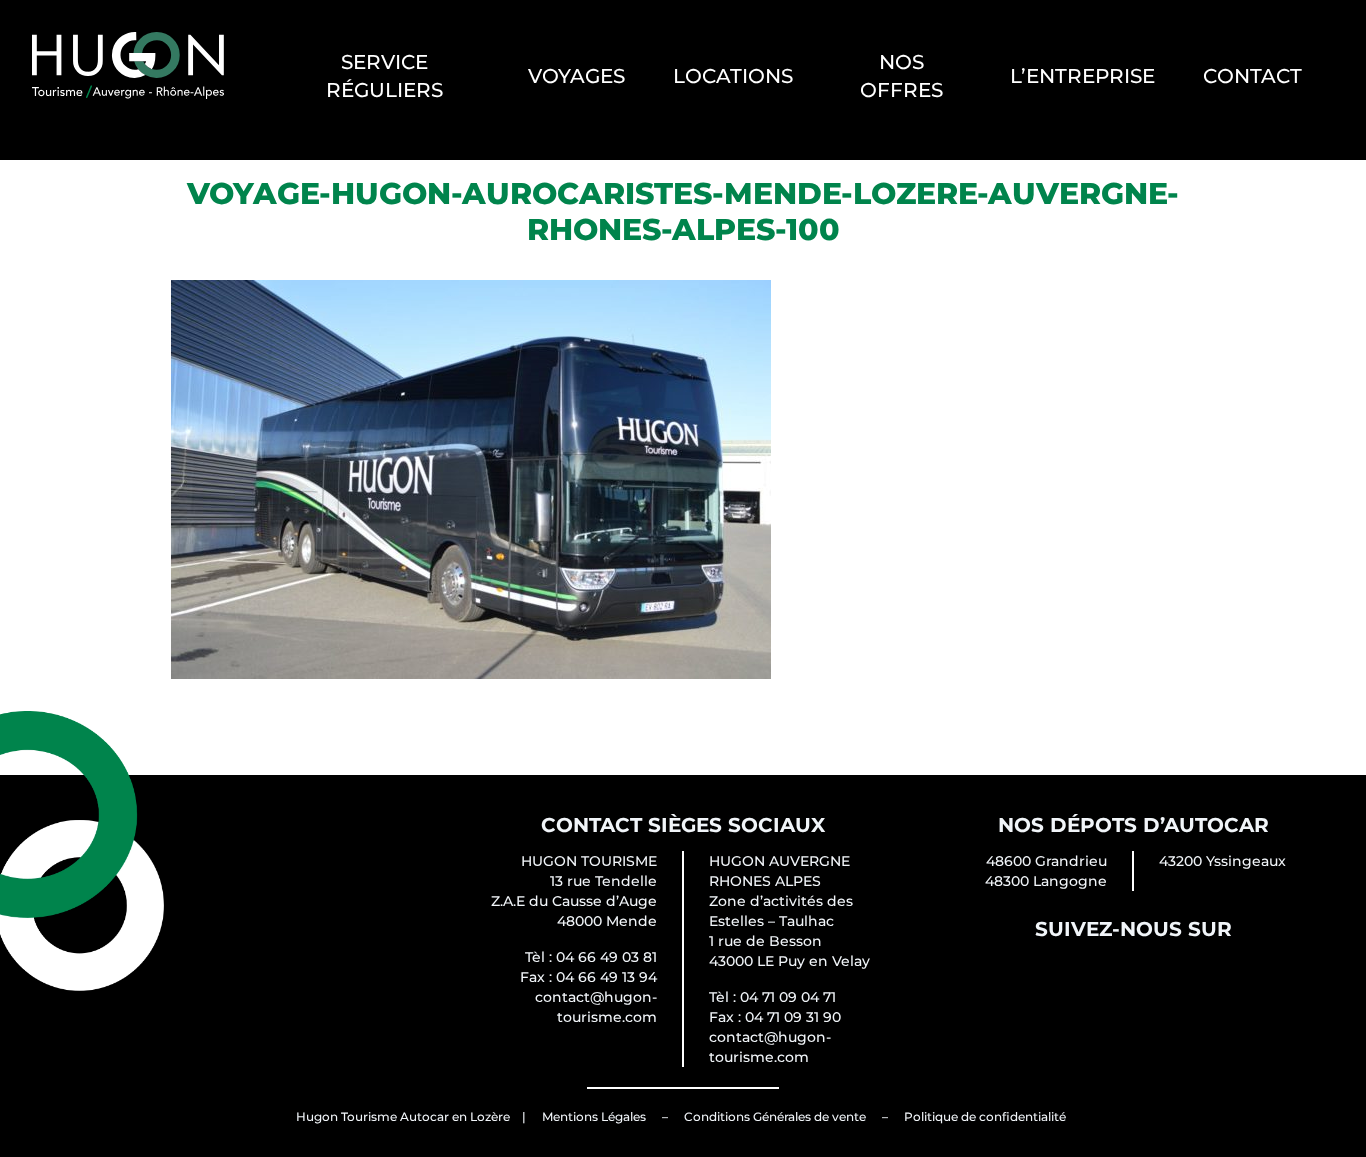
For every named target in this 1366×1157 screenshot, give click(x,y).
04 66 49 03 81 (606, 957)
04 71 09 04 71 (788, 997)
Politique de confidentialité (985, 1116)
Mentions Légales (594, 1116)
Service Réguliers (384, 76)
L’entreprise (1082, 76)
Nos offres (901, 76)
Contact (1252, 76)
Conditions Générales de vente (775, 1116)
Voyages (576, 76)
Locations (733, 76)
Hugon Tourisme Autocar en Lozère (403, 1116)
